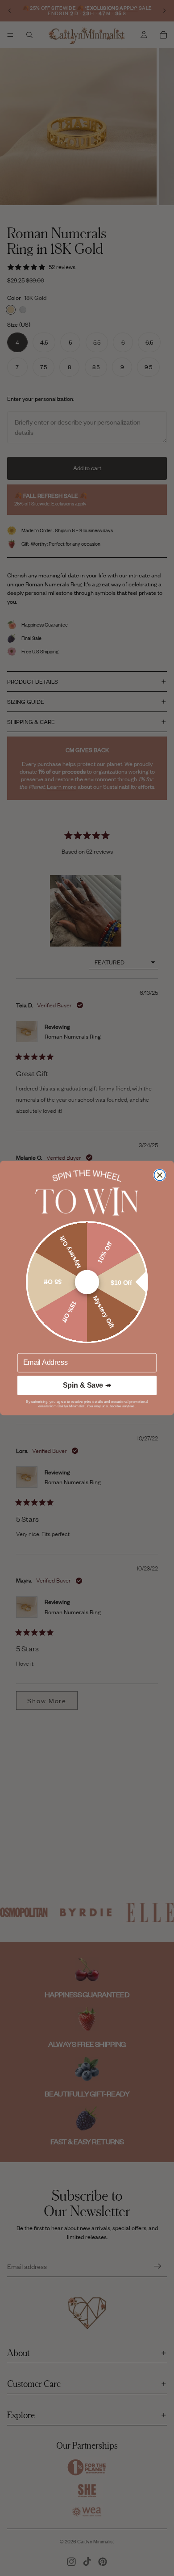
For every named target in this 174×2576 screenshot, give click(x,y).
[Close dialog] (160, 1175)
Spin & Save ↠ (87, 1385)
